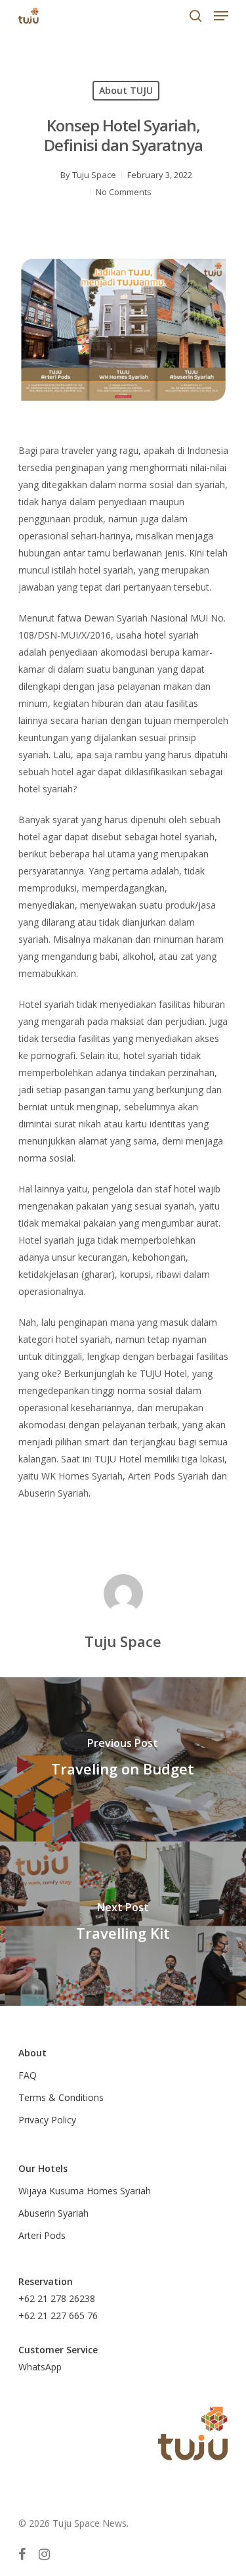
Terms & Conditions (61, 2097)
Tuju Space (94, 175)
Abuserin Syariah (53, 2213)
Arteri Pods (42, 2235)
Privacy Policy (47, 2120)
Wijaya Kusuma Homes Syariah (85, 2191)
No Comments (124, 192)
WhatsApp (40, 2367)
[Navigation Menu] (221, 16)
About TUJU (126, 90)
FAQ (28, 2075)
